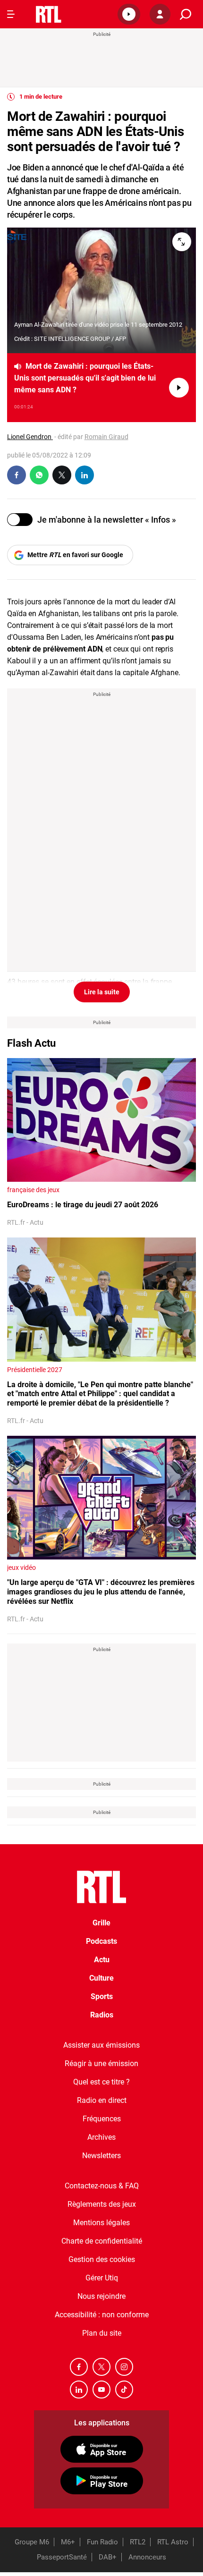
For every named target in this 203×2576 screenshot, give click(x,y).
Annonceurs (147, 2557)
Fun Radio (102, 2542)
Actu (102, 1960)
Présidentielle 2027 (35, 1370)
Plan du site (102, 2333)
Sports (102, 1996)
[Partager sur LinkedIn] (85, 475)
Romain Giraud (106, 437)
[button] (129, 14)
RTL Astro (173, 2542)
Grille (101, 1923)
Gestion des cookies (102, 2259)
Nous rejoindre (101, 2296)
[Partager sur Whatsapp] (39, 475)
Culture (101, 1978)
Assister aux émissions (101, 2045)
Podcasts (101, 1941)
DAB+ (108, 2557)
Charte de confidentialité (102, 2241)
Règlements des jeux (102, 2204)
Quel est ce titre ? (101, 2082)
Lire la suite (102, 992)
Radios (102, 2015)
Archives (101, 2137)
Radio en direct (102, 2100)
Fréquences (102, 2119)
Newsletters (101, 2156)
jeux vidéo (21, 1568)
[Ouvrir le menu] (11, 14)
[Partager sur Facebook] (17, 475)
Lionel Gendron (30, 437)
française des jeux (33, 1190)
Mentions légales (101, 2223)
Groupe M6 (32, 2542)
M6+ (68, 2542)
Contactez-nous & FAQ (102, 2186)
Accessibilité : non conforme (102, 2315)
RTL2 (138, 2542)
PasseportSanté (62, 2557)
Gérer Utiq (102, 2278)
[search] (186, 14)
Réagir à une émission (101, 2063)
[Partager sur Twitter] (62, 475)
